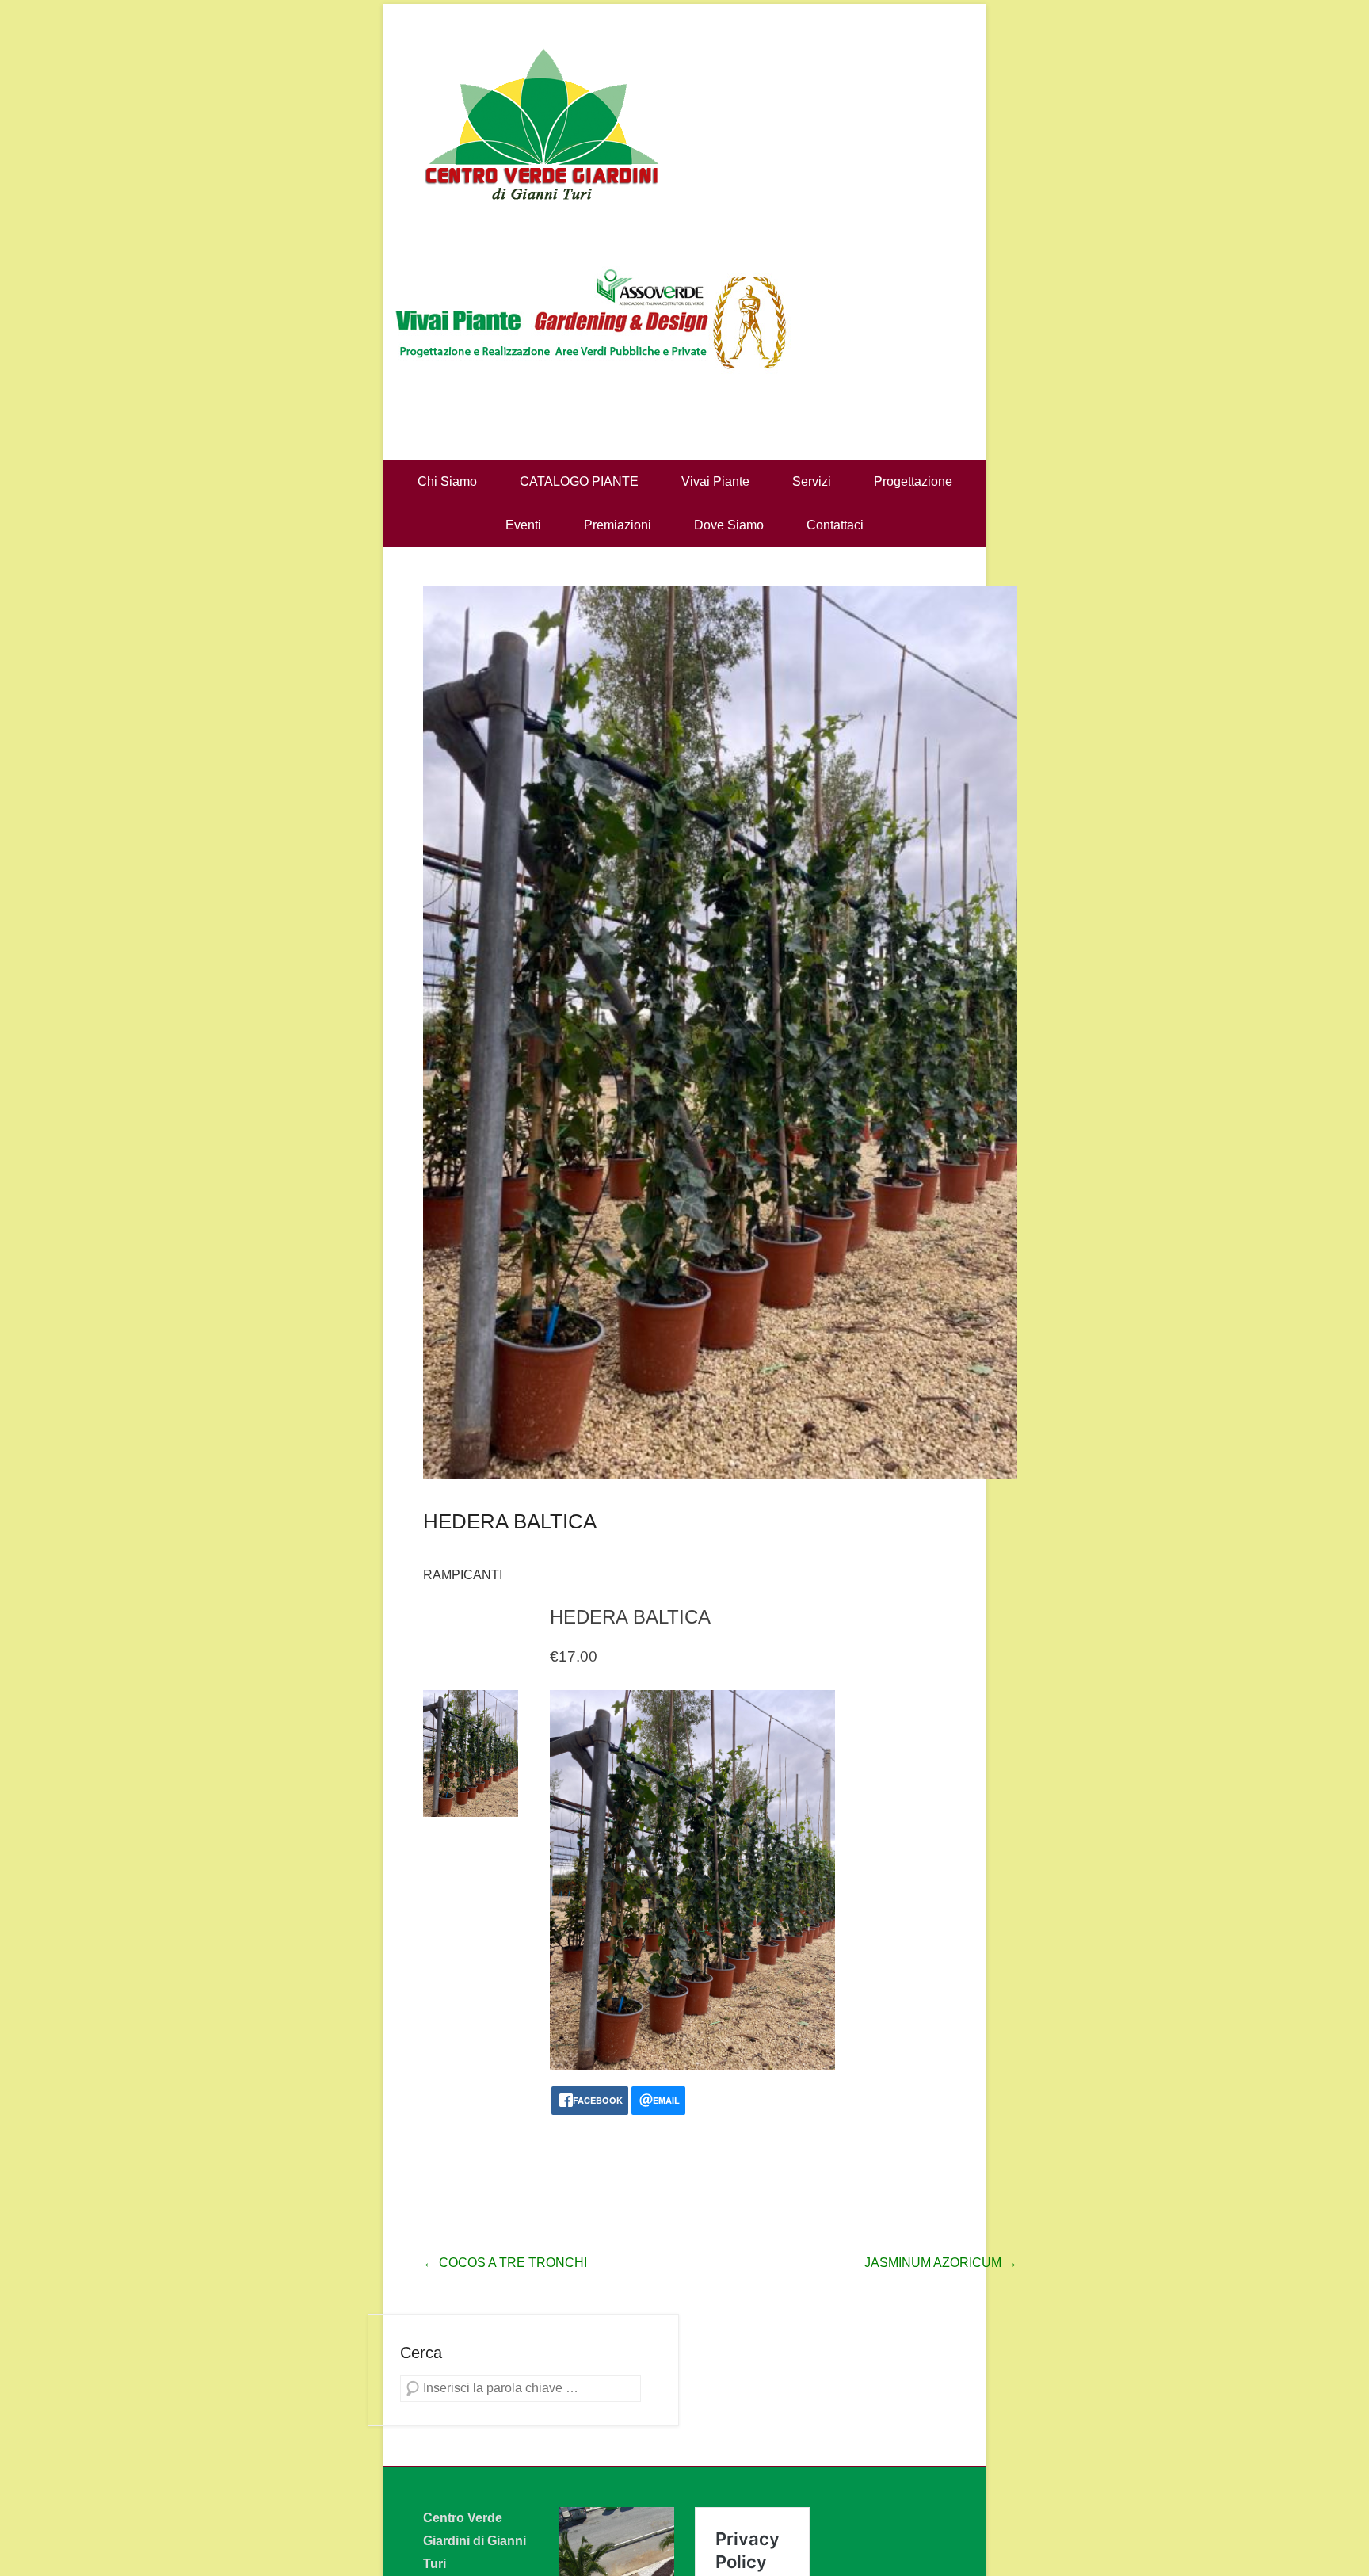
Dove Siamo (729, 525)
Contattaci (835, 525)
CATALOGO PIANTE (579, 481)
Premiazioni (618, 525)
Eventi (523, 525)
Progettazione (913, 481)
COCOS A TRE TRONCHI (505, 2263)
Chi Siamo (447, 481)
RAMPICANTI (463, 1575)
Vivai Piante (715, 481)
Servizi (812, 481)
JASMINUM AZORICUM (941, 2263)
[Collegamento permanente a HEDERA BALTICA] (720, 1033)
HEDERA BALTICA (510, 1521)
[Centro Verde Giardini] (684, 123)
